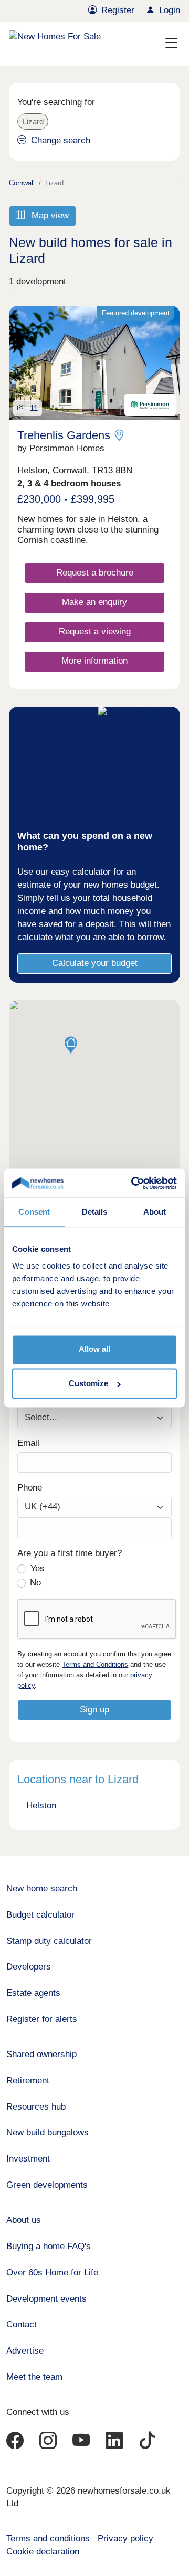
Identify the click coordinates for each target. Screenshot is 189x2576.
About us (24, 2220)
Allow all (94, 1349)
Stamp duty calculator (49, 1941)
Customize (88, 1384)
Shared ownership (41, 2054)
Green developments (47, 2185)
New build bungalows (48, 2132)
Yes (38, 1568)
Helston (41, 1806)
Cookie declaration (43, 2552)
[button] (71, 1046)
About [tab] (155, 1212)
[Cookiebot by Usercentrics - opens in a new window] (134, 1183)
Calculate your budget (95, 963)
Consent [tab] (34, 1212)
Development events (46, 2299)
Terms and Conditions (95, 1664)
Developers (29, 1967)
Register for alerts (42, 2019)
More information (94, 661)
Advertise (25, 2351)
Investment (28, 2159)
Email (28, 1443)
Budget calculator (40, 1915)
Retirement (28, 2080)
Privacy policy (125, 2538)
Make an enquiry (94, 602)
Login (170, 10)
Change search (60, 140)
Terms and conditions (48, 2538)
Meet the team (34, 2377)
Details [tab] (95, 1212)
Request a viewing (95, 631)
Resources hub (36, 2107)
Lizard (33, 121)
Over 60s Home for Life (52, 2272)
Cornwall (22, 183)
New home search (42, 1888)
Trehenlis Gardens (64, 435)
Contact (22, 2324)
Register (118, 10)
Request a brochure (95, 573)
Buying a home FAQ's (49, 2246)
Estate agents (33, 1993)
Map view (49, 215)
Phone (30, 1488)
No (35, 1583)
